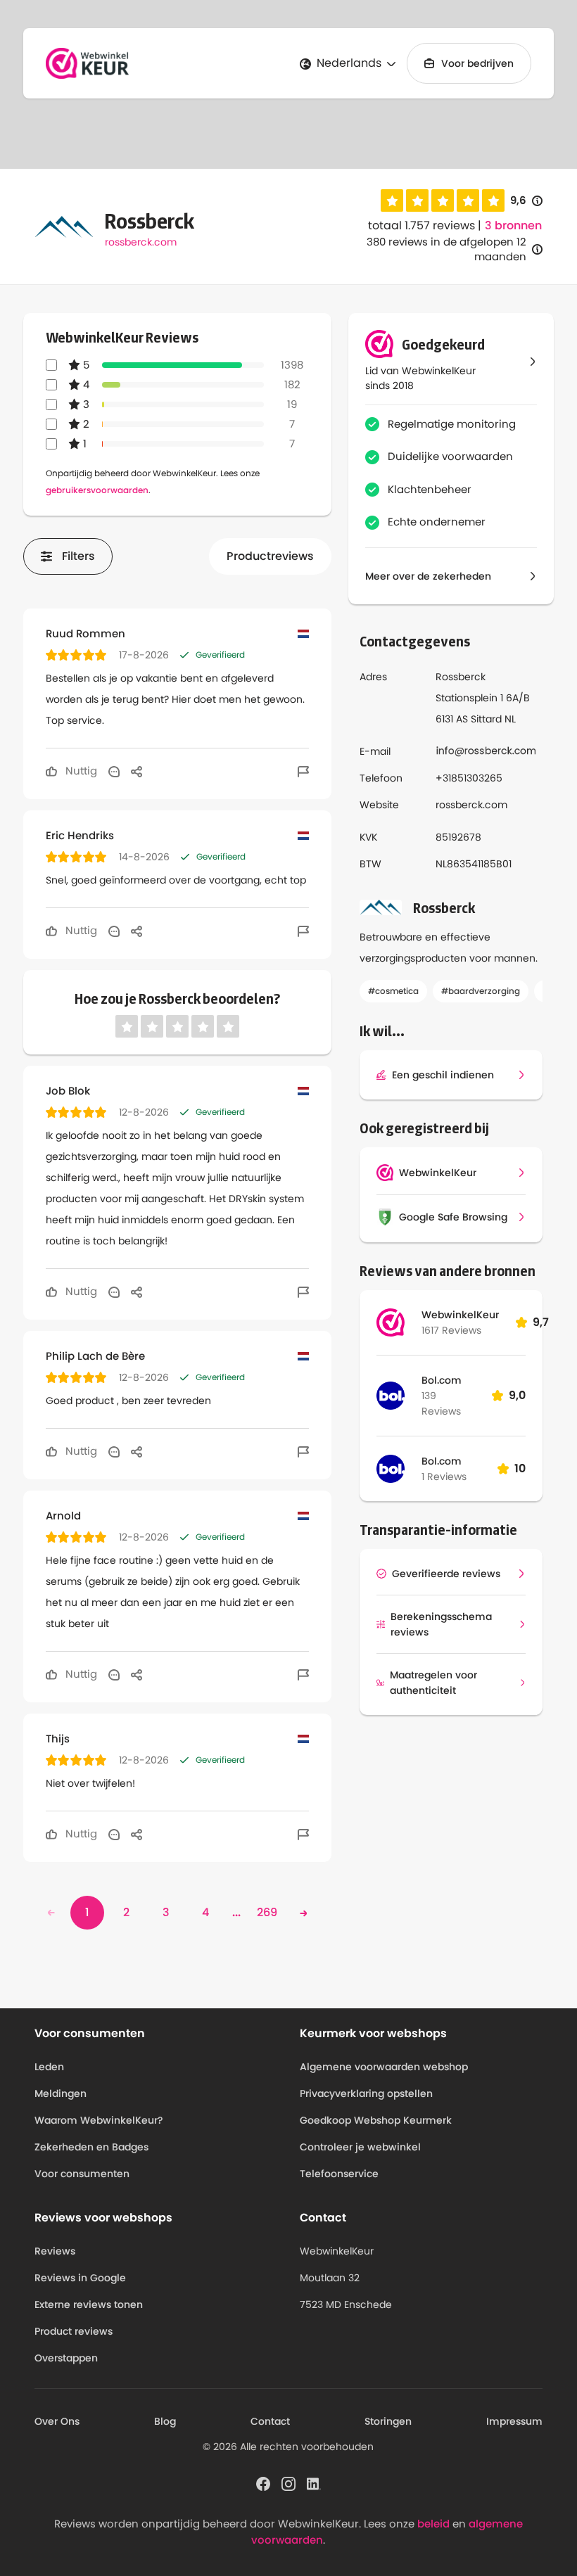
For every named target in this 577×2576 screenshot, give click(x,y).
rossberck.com (141, 242)
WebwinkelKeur (460, 1315)
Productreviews (270, 556)
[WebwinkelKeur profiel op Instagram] (288, 2483)
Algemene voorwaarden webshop (384, 2067)
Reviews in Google (80, 2278)
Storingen (388, 2421)
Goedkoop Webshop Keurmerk (376, 2120)
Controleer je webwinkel (360, 2147)
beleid (433, 2524)
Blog (165, 2421)
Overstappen (66, 2358)
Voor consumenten (82, 2174)
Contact (270, 2421)
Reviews (55, 2251)
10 (520, 1468)
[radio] (392, 200)
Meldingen (61, 2093)
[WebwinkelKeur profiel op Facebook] (263, 2483)
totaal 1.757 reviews (421, 225)
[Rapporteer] (303, 771)
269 (267, 1912)
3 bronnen (513, 226)
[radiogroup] (443, 200)
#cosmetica (393, 991)
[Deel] (137, 771)
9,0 (517, 1395)
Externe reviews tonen (89, 2304)
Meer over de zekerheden (428, 576)
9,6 (526, 201)
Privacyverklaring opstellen (366, 2093)
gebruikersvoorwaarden (97, 490)
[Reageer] (114, 771)
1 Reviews (444, 1477)
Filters (78, 556)
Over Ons (57, 2421)
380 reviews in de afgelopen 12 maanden (446, 249)
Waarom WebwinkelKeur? (99, 2120)
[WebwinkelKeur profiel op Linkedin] (314, 2483)
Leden (49, 2067)
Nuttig (80, 771)
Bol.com (442, 1380)
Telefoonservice (339, 2174)
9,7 (541, 1322)
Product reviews (74, 2331)
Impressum (514, 2421)
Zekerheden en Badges (91, 2147)
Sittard (486, 719)
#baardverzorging (481, 991)
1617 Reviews (451, 1330)
